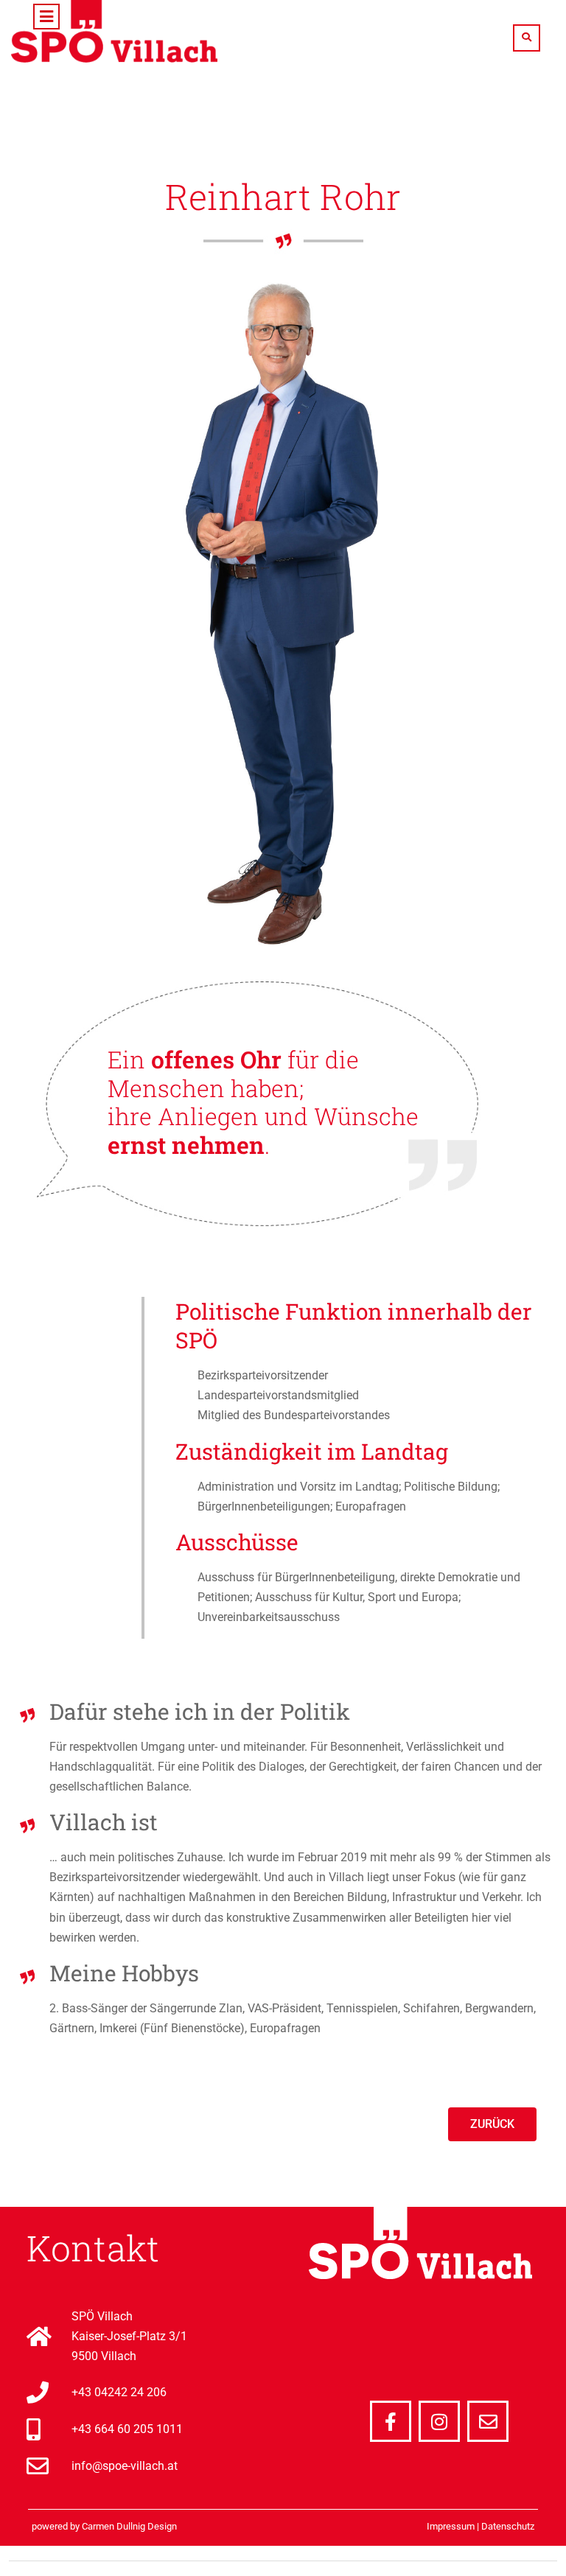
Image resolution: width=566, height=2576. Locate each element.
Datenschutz (508, 2526)
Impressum (451, 2526)
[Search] (527, 38)
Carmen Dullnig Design (129, 2526)
